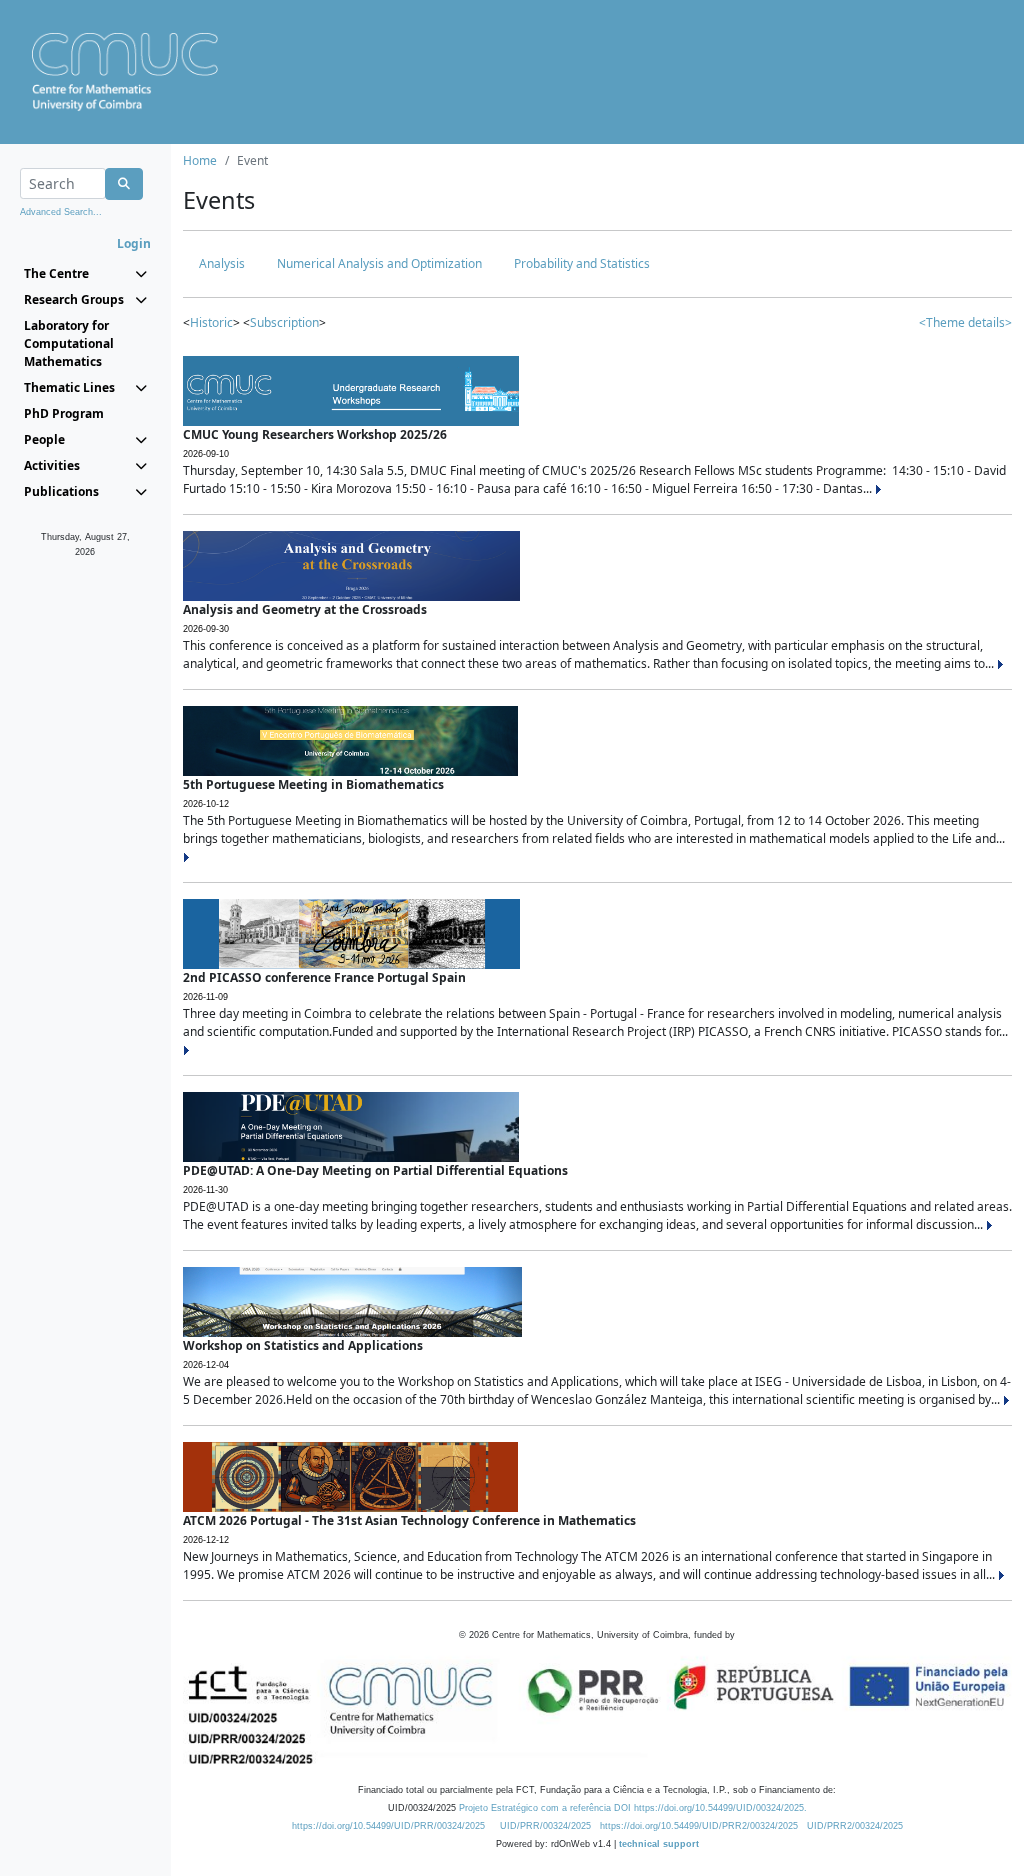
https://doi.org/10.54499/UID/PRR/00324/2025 (388, 1826)
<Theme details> (965, 322)
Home (200, 160)
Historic (211, 322)
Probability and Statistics (582, 263)
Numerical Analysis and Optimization (379, 263)
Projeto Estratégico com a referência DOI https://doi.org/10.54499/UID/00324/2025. (633, 1808)
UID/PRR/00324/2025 (545, 1826)
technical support (659, 1844)
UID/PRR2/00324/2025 (855, 1826)
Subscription (284, 322)
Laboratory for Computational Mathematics (69, 343)
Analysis (222, 263)
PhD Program (64, 413)
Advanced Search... (61, 212)
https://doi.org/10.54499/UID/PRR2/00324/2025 (699, 1826)
